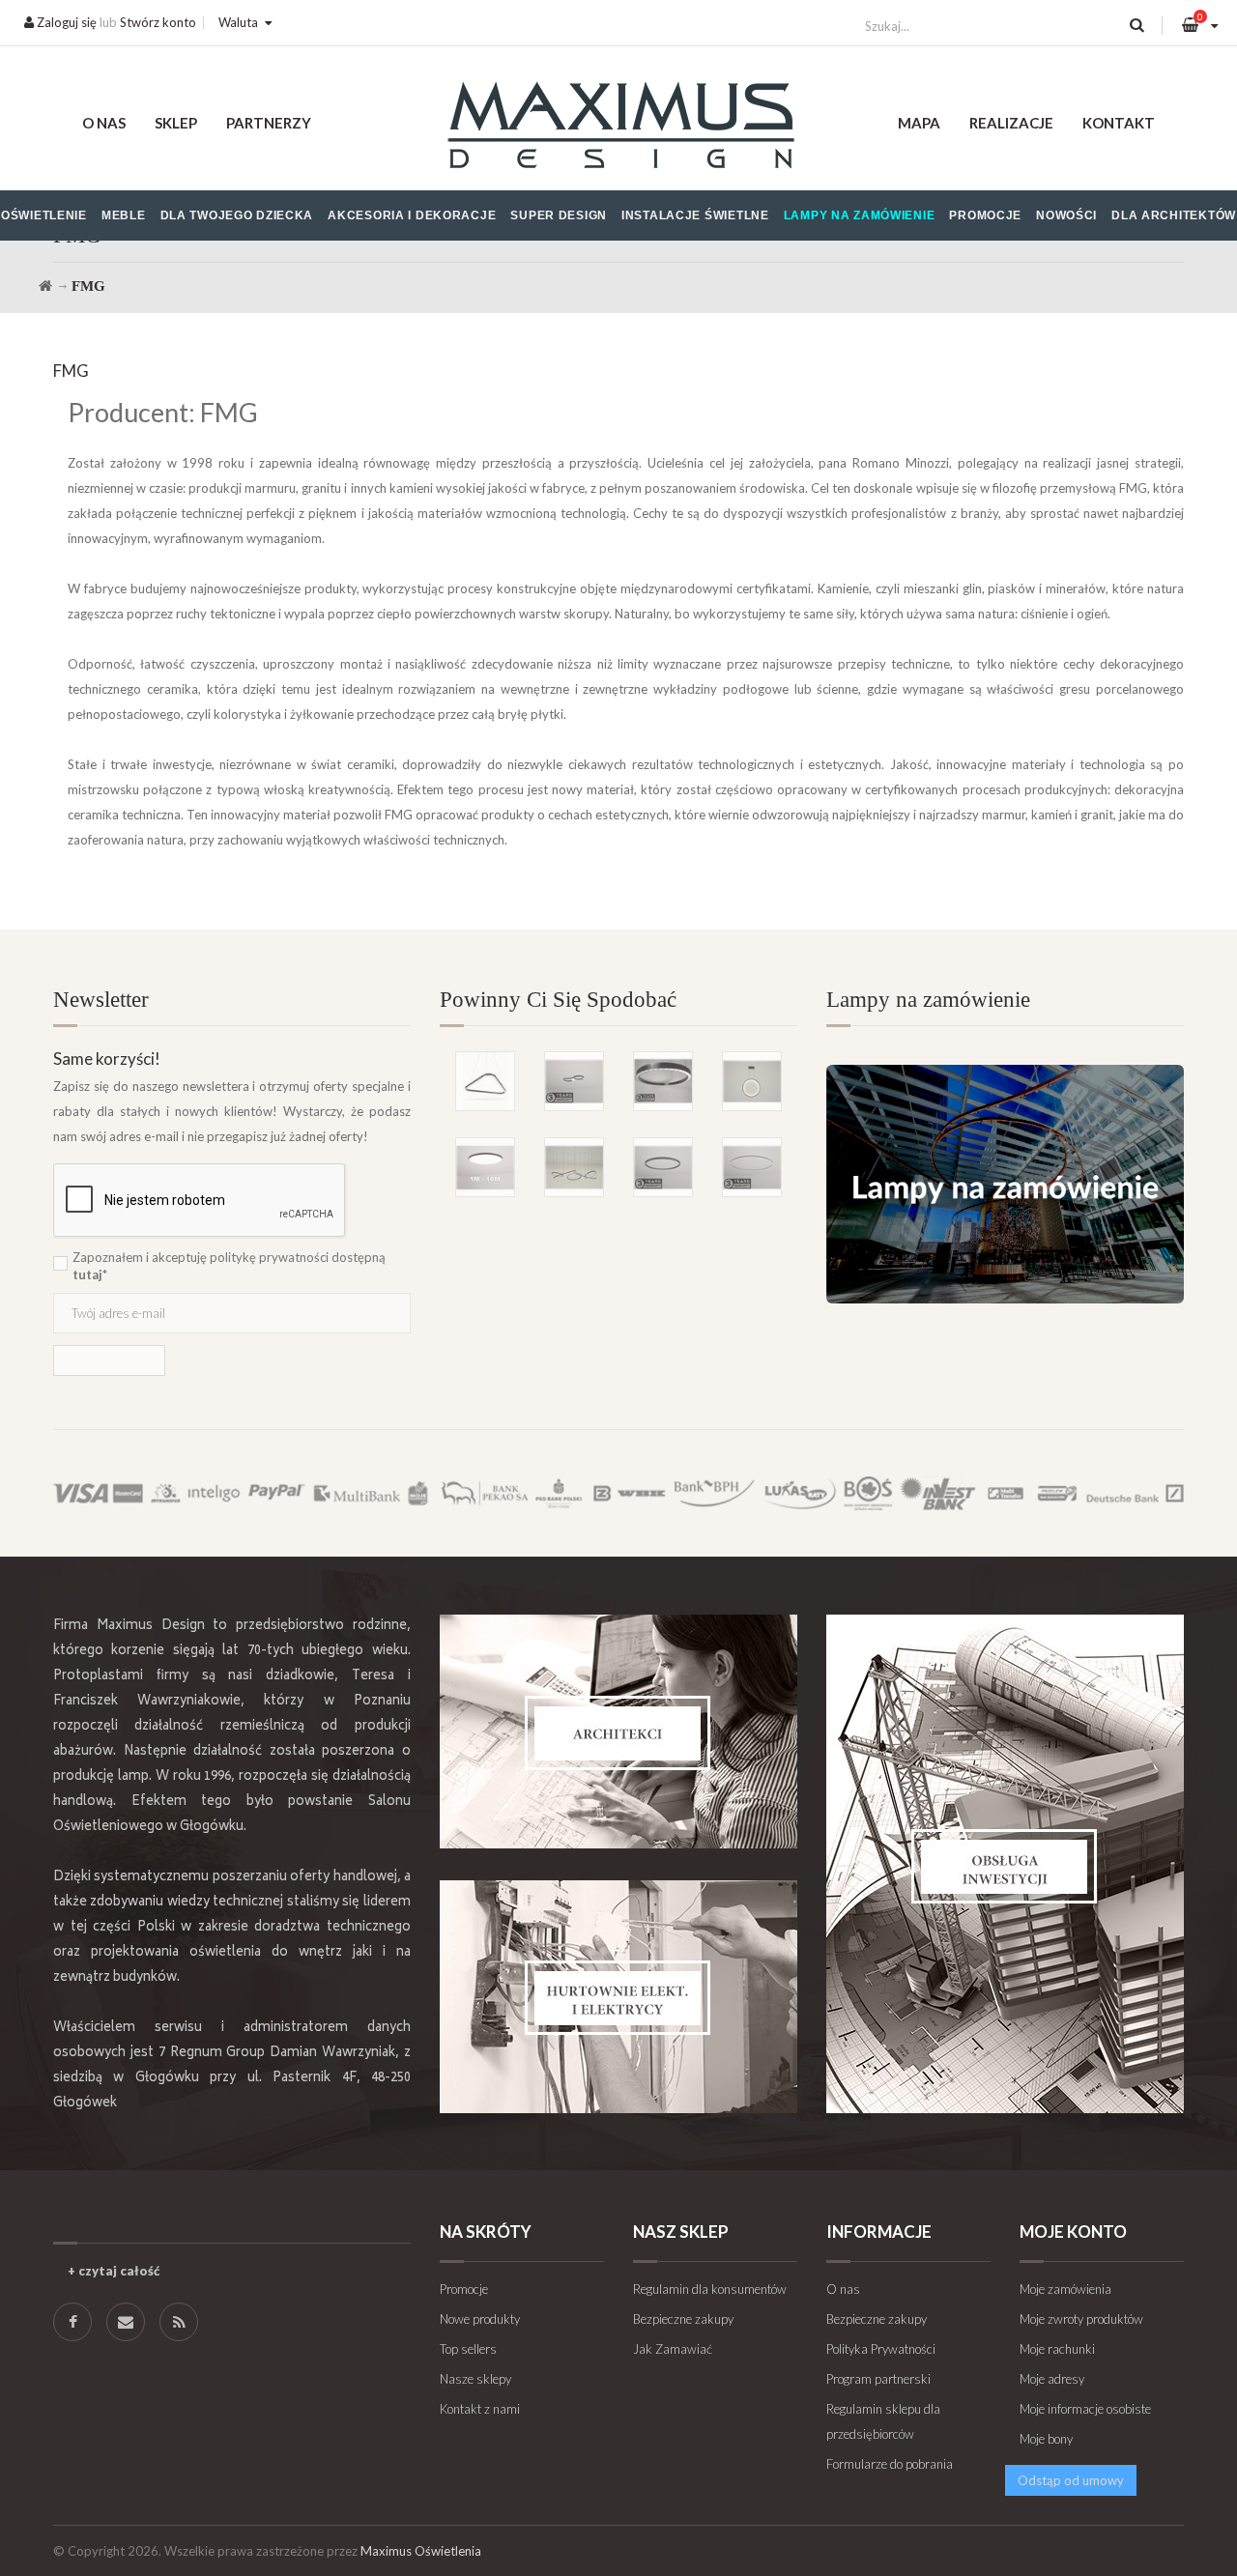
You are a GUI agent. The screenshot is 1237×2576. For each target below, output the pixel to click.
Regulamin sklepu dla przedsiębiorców (883, 2421)
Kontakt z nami (480, 2409)
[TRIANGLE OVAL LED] (485, 1081)
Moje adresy (1052, 2379)
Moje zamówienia (1065, 2289)
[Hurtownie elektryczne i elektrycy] (618, 1997)
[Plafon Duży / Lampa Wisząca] (485, 1167)
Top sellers (468, 2349)
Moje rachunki (1057, 2349)
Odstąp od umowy (1071, 2480)
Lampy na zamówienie (860, 215)
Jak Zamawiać (673, 2349)
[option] (618, 1093)
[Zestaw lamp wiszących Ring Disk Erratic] (574, 1167)
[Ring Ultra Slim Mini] (752, 1167)
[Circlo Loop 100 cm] (663, 1081)
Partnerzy (269, 123)
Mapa (919, 123)
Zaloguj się (65, 22)
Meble (124, 215)
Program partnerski (878, 2379)
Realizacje (1011, 123)
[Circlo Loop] (663, 1167)
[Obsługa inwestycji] (1005, 1864)
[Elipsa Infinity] (574, 1081)
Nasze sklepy (475, 2379)
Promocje (985, 215)
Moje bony (1046, 2439)
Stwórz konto (158, 22)
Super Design (559, 215)
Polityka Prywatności (881, 2349)
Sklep (176, 123)
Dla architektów (1174, 215)
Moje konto (1073, 2232)
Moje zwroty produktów (1081, 2319)
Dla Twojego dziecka (237, 215)
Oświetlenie (44, 215)
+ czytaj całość (114, 2271)
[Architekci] (618, 1732)
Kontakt (1119, 123)
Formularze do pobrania (890, 2464)
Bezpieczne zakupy (683, 2319)
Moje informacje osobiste (1085, 2409)
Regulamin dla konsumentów (710, 2289)
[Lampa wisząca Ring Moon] (752, 1081)
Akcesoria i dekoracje (412, 215)
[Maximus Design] (619, 128)
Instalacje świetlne (695, 215)
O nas (104, 123)
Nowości (1066, 215)
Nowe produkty (480, 2319)
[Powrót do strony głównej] (45, 286)
